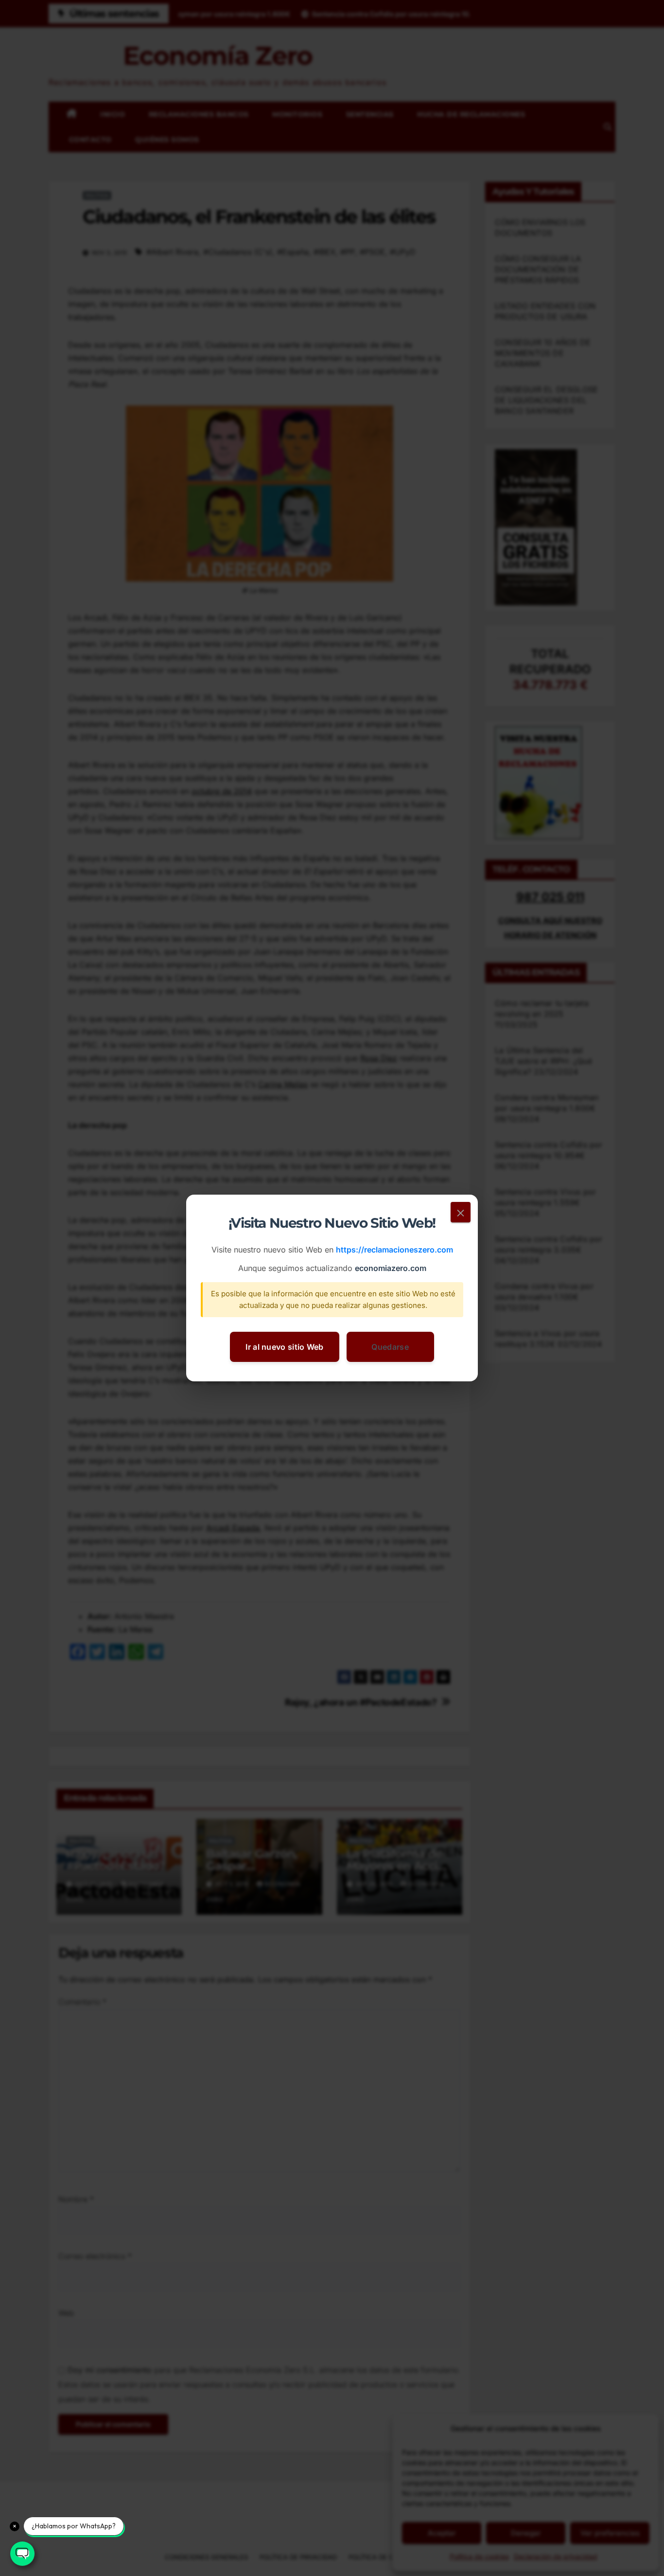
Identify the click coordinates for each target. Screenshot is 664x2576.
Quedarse (390, 1347)
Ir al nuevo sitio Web (284, 1347)
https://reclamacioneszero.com (394, 1250)
